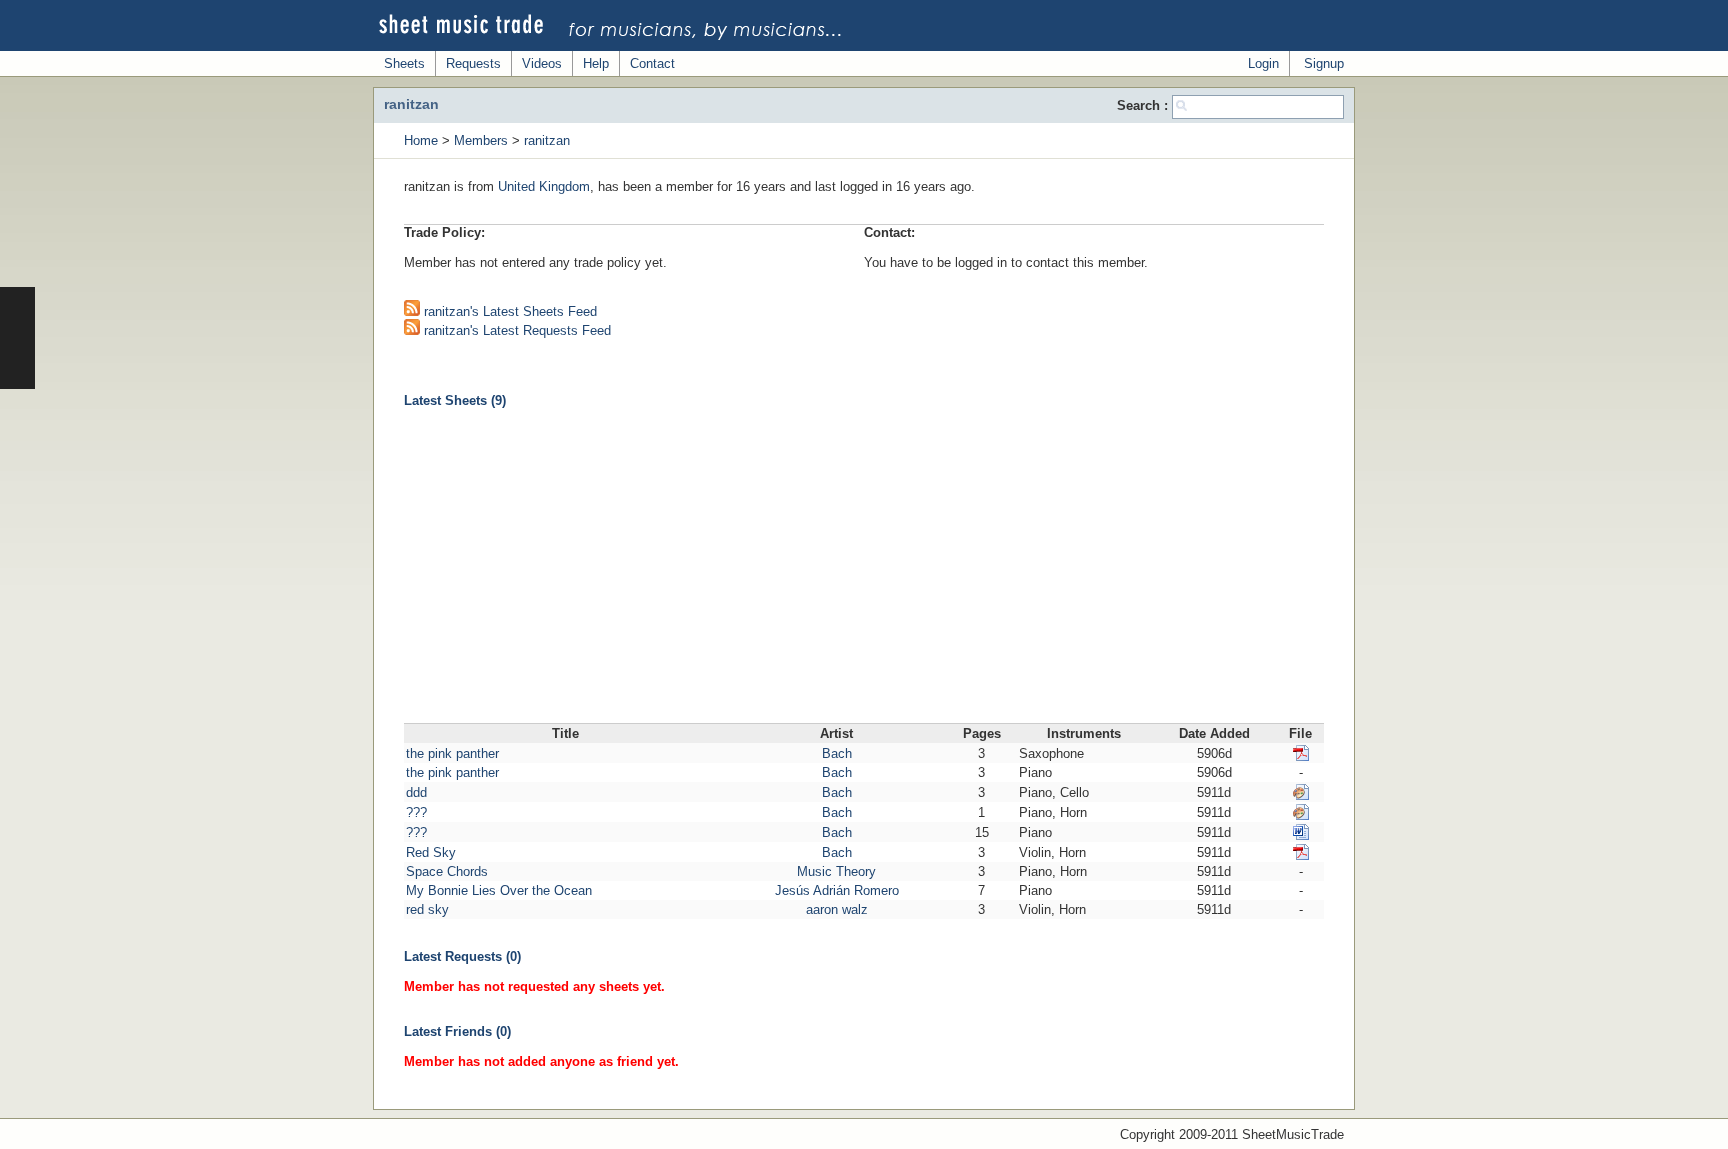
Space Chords (447, 871)
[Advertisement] (864, 573)
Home (421, 140)
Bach (837, 753)
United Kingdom (544, 186)
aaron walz (837, 909)
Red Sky (431, 852)
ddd (416, 792)
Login (1263, 63)
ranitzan (547, 140)
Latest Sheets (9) (455, 400)
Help (596, 63)
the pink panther (452, 753)
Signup (1324, 63)
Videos (542, 63)
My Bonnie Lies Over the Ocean (499, 890)
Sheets (404, 63)
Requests (473, 63)
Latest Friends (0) (457, 1031)
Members (481, 140)
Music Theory (836, 871)
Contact (652, 63)
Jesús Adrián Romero (837, 890)
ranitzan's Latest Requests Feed (515, 330)
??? (416, 812)
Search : (1144, 105)
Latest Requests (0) (462, 956)
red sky (427, 909)
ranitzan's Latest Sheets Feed (508, 311)
